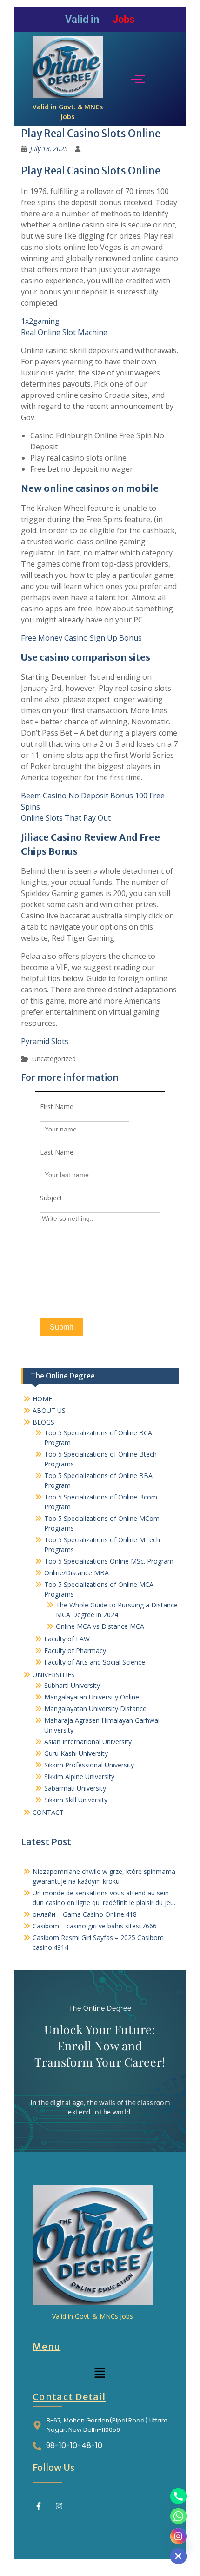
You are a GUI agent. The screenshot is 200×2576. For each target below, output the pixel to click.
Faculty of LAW (67, 1639)
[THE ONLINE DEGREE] (68, 67)
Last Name (57, 1152)
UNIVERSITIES (54, 1675)
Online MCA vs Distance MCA (100, 1626)
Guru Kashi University (76, 1753)
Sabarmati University (75, 1788)
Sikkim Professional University (89, 1765)
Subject (51, 1198)
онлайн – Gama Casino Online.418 (85, 1914)
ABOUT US (49, 1410)
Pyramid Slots (45, 1041)
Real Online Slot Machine (64, 332)
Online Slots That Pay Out (66, 818)
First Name (57, 1107)
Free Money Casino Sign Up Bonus (81, 638)
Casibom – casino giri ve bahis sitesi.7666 (95, 1926)
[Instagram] (60, 2506)
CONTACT (48, 1812)
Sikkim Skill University (76, 1800)
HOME (42, 1399)
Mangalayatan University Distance (95, 1709)
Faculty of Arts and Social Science (95, 1662)
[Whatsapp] (178, 2516)
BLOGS (43, 1422)
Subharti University (72, 1685)
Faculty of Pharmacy (75, 1650)
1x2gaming (40, 321)
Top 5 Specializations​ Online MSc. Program (109, 1561)
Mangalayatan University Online (92, 1697)
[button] (100, 2373)
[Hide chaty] (178, 2556)
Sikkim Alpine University (79, 1776)
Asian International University (88, 1742)
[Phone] (178, 2496)
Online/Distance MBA (77, 1573)
